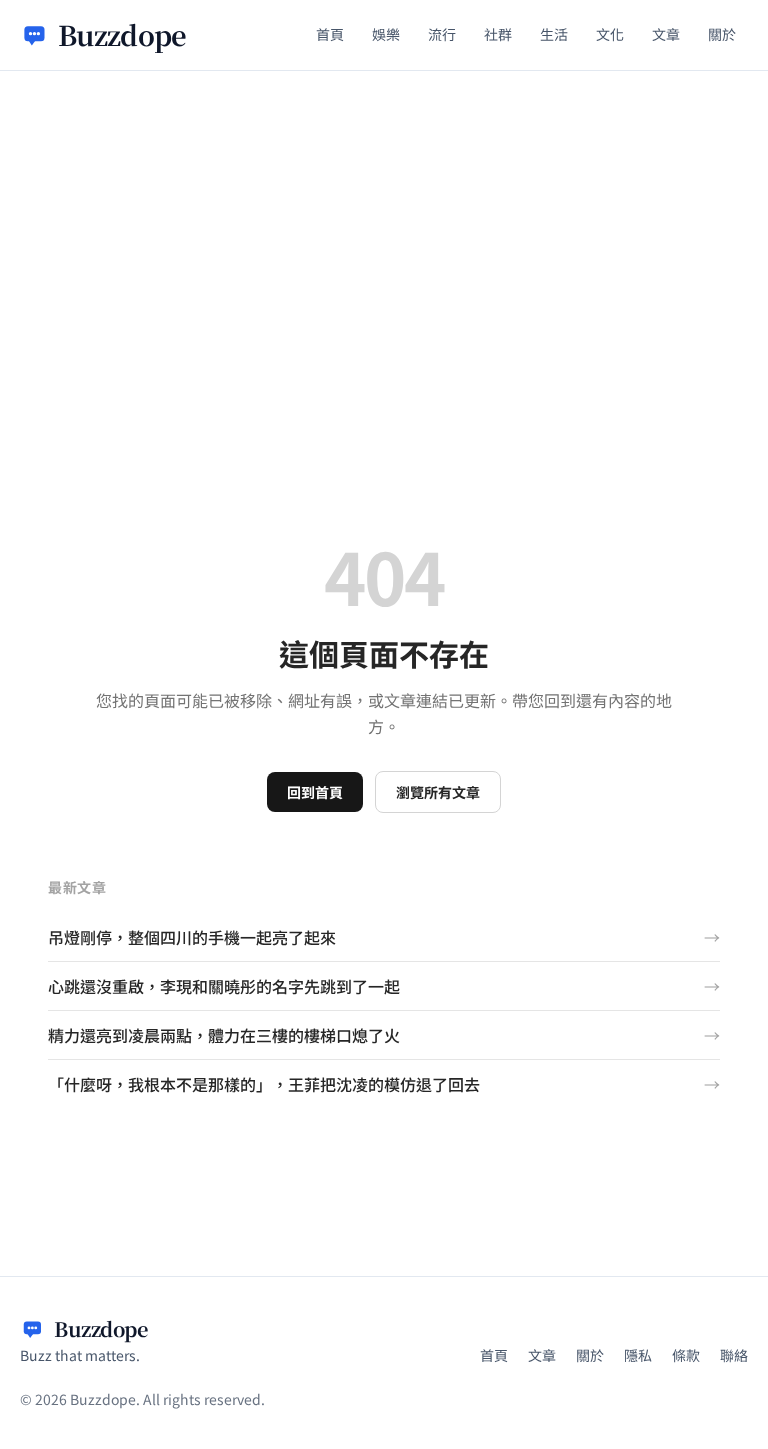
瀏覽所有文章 (438, 792)
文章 (666, 34)
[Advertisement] (384, 221)
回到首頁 (315, 792)
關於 (722, 34)
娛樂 (386, 34)
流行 (442, 34)
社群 (498, 34)
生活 (554, 34)
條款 (686, 1355)
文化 (610, 34)
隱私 (638, 1355)
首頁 (330, 34)
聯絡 (734, 1355)
